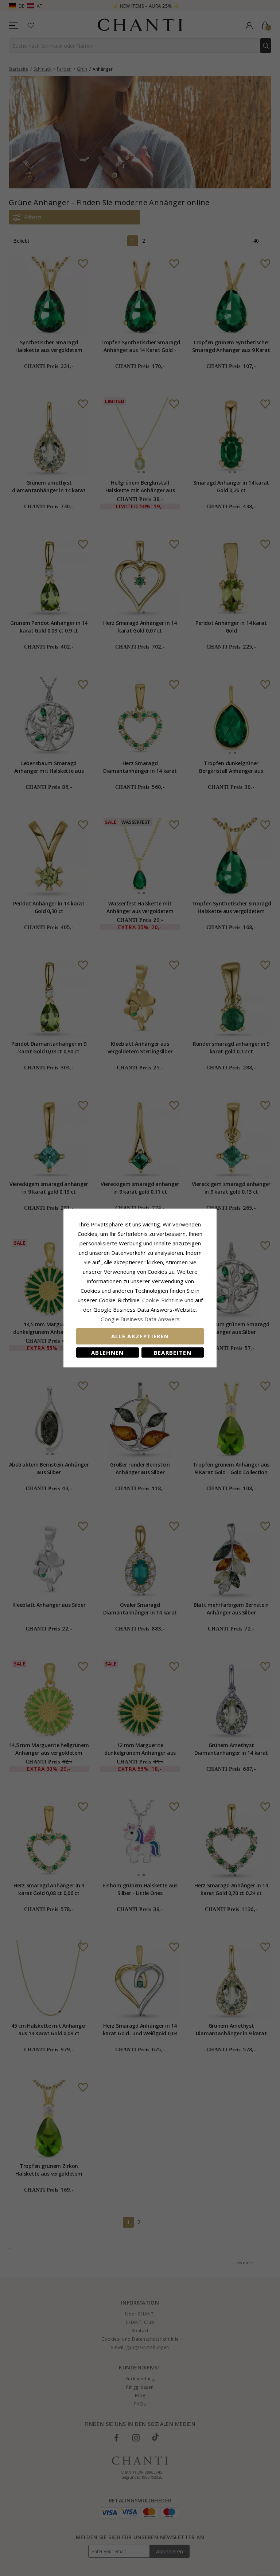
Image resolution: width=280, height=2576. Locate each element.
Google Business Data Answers (140, 1319)
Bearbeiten (173, 1352)
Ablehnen (108, 1352)
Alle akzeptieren (140, 1336)
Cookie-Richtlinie (163, 1300)
